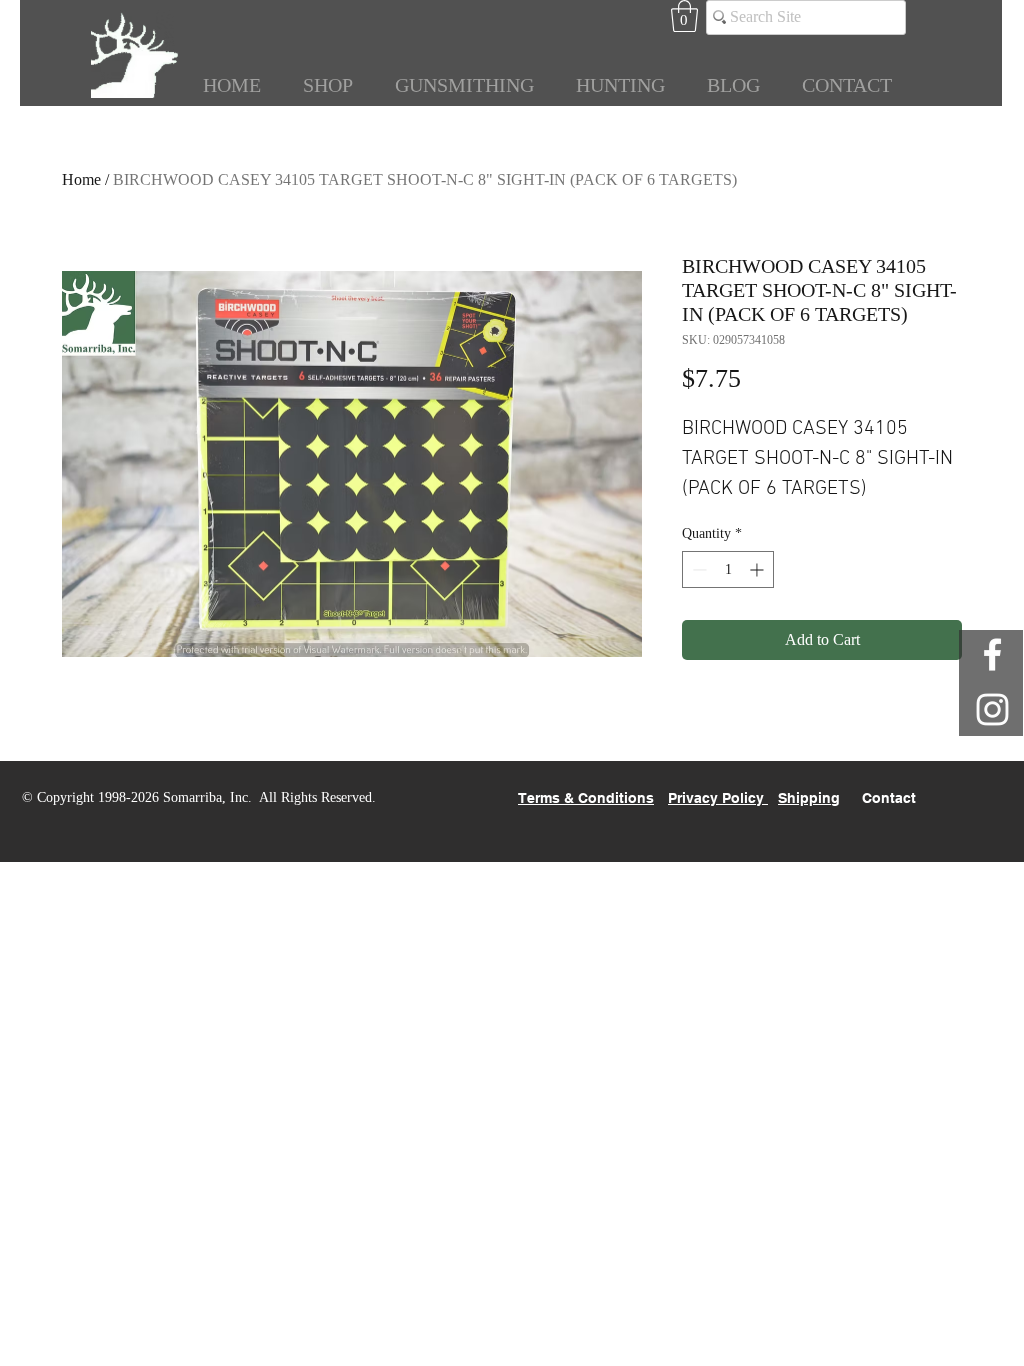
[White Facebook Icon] (992, 654)
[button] (684, 16)
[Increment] (758, 569)
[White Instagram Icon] (992, 709)
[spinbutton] (728, 569)
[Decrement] (697, 569)
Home (81, 179)
